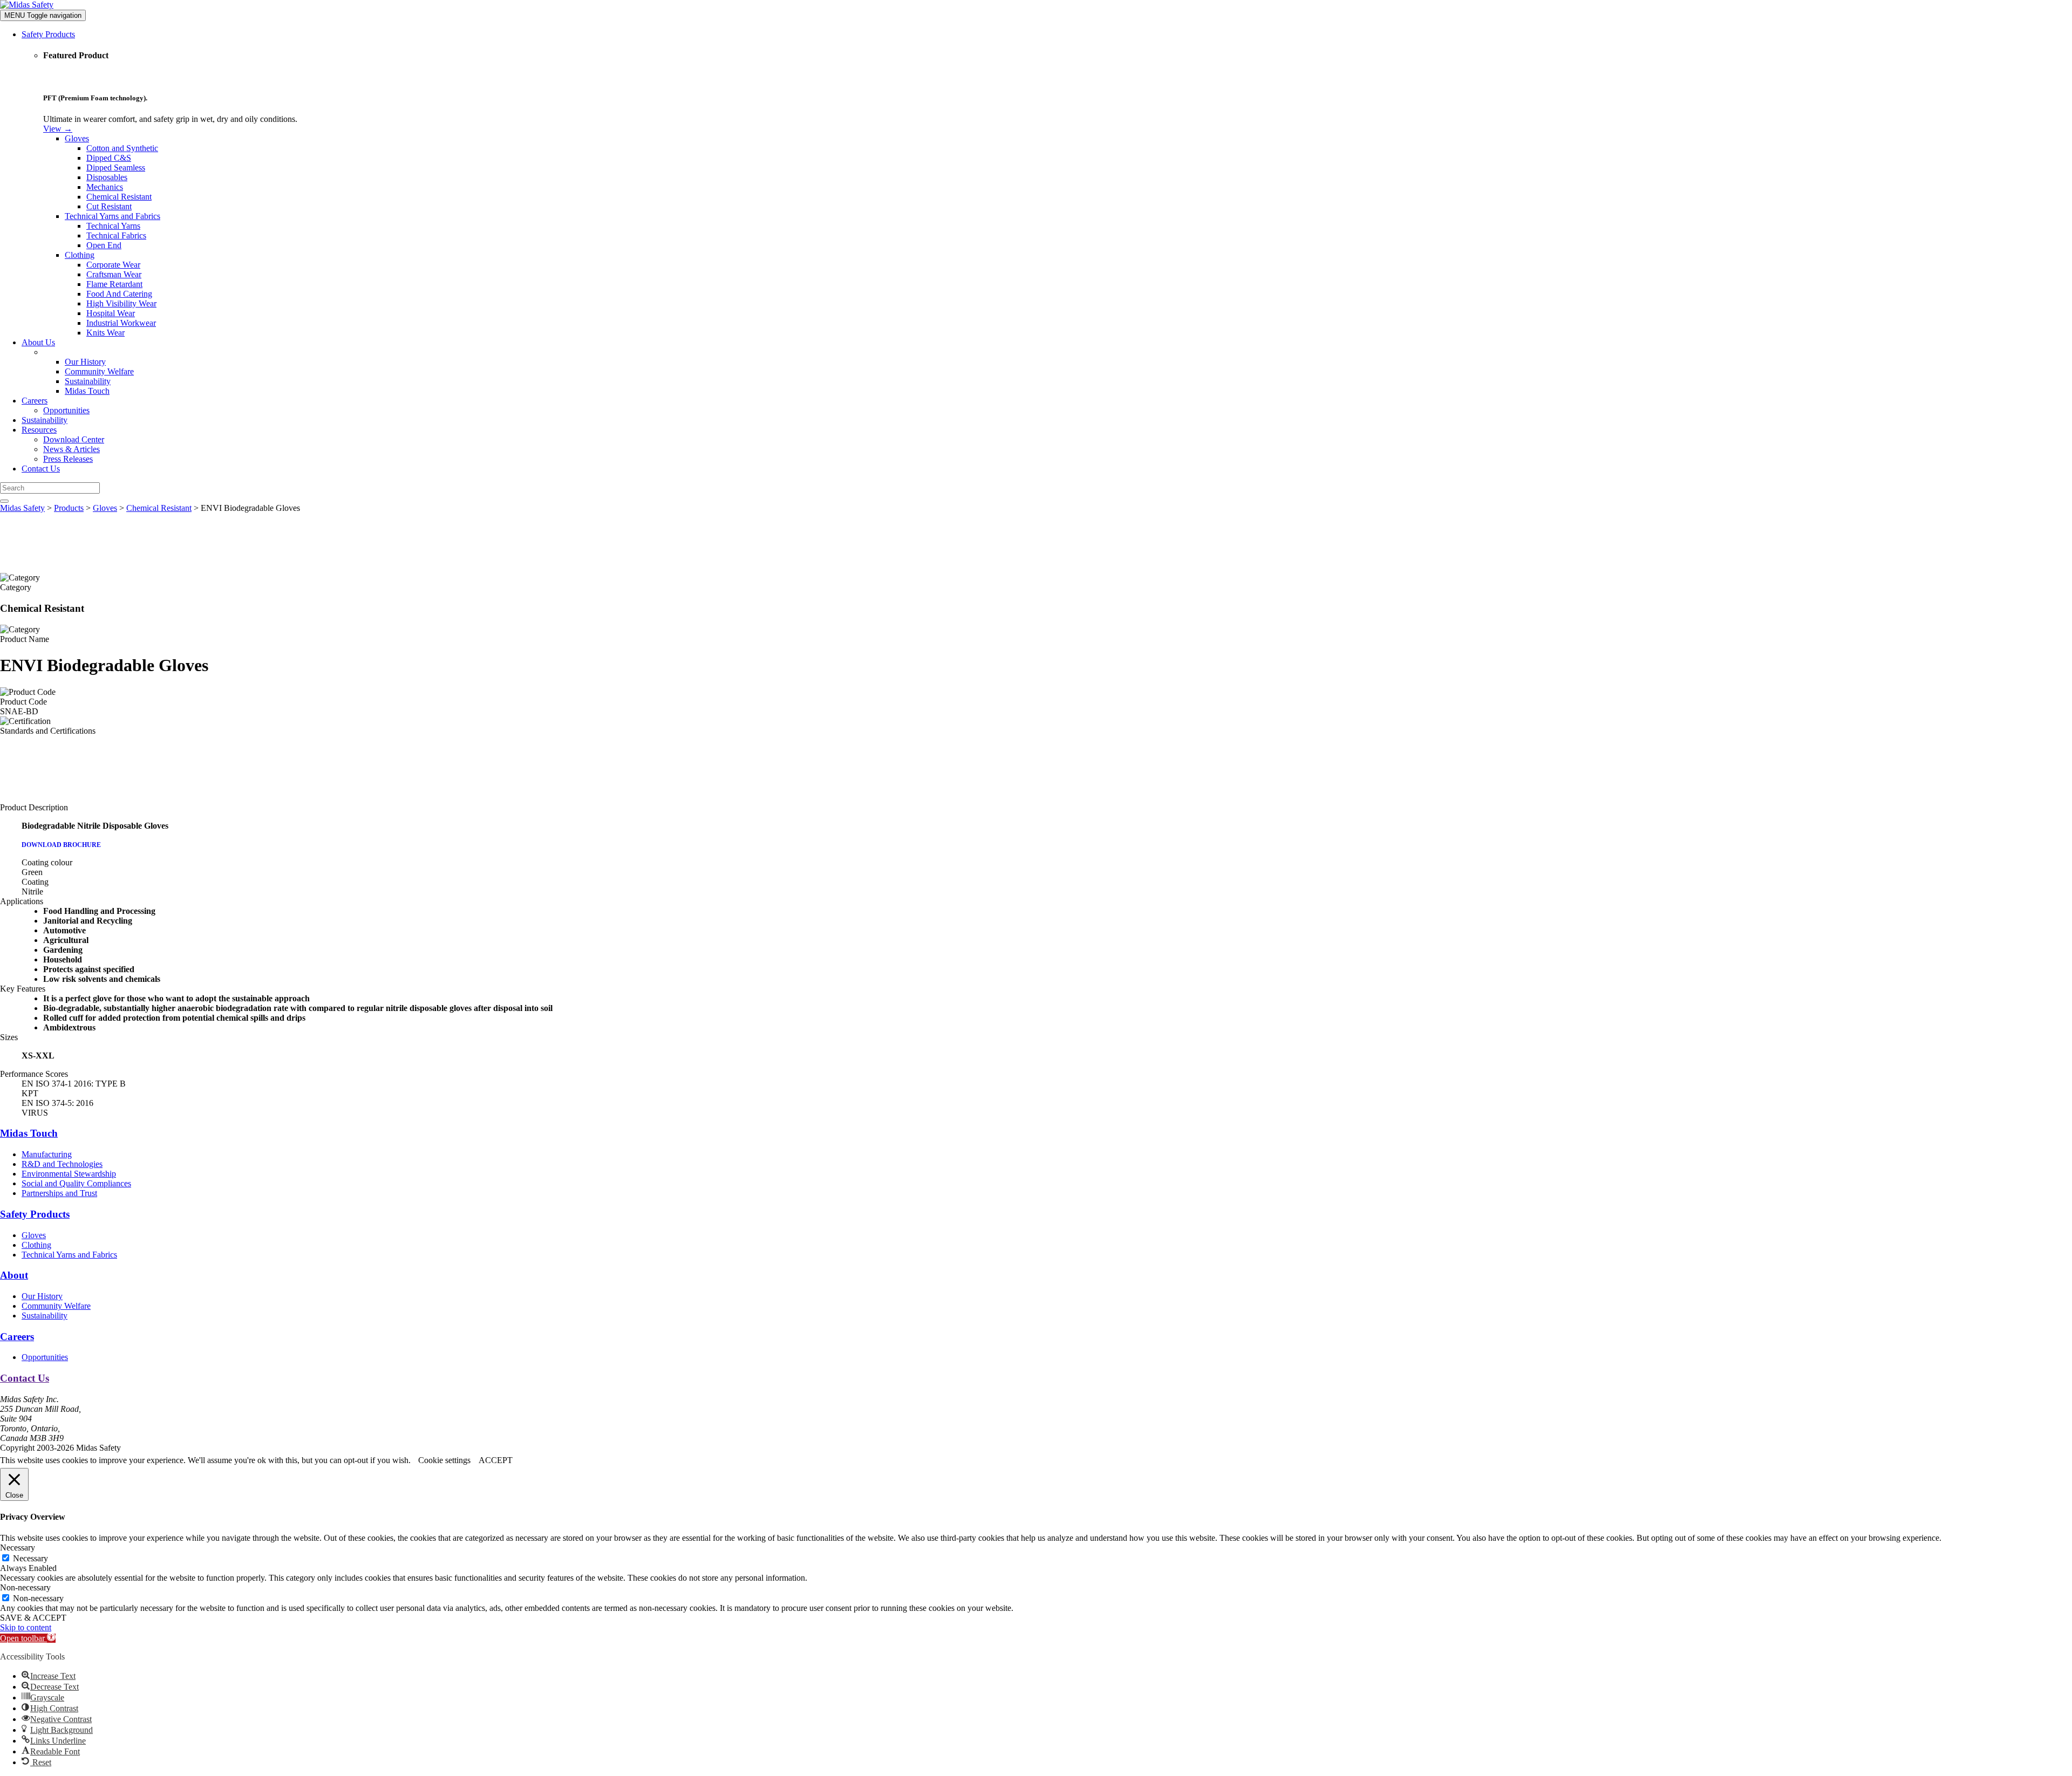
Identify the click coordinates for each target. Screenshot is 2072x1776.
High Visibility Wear (121, 303)
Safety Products (48, 34)
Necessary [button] (18, 1548)
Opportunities (66, 410)
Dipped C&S (109, 158)
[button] (28, 1638)
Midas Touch (87, 391)
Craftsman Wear (114, 274)
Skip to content (26, 1627)
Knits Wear (105, 333)
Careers (35, 401)
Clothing (80, 255)
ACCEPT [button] (496, 1460)
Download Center (74, 439)
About (14, 1275)
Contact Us (41, 469)
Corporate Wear (113, 265)
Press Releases (68, 459)
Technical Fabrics (116, 235)
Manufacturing (47, 1154)
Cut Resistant (109, 206)
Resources (39, 430)
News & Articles (71, 449)
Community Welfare (99, 371)
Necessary (30, 1558)
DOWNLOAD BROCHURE (61, 845)
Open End (104, 245)
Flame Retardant (114, 284)
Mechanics (105, 187)
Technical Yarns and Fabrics (113, 216)
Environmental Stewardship (69, 1174)
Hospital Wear (111, 313)
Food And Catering (119, 294)
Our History (85, 362)
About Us (38, 342)
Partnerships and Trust (59, 1193)
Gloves (77, 138)
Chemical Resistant (119, 197)
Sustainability (88, 381)
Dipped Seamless (116, 168)
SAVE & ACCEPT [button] (33, 1618)
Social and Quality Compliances (76, 1183)
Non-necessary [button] (25, 1587)
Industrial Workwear (121, 323)
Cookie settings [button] (444, 1460)
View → (58, 129)
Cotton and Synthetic (122, 148)
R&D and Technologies (62, 1164)
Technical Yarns (113, 226)
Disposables (107, 177)
